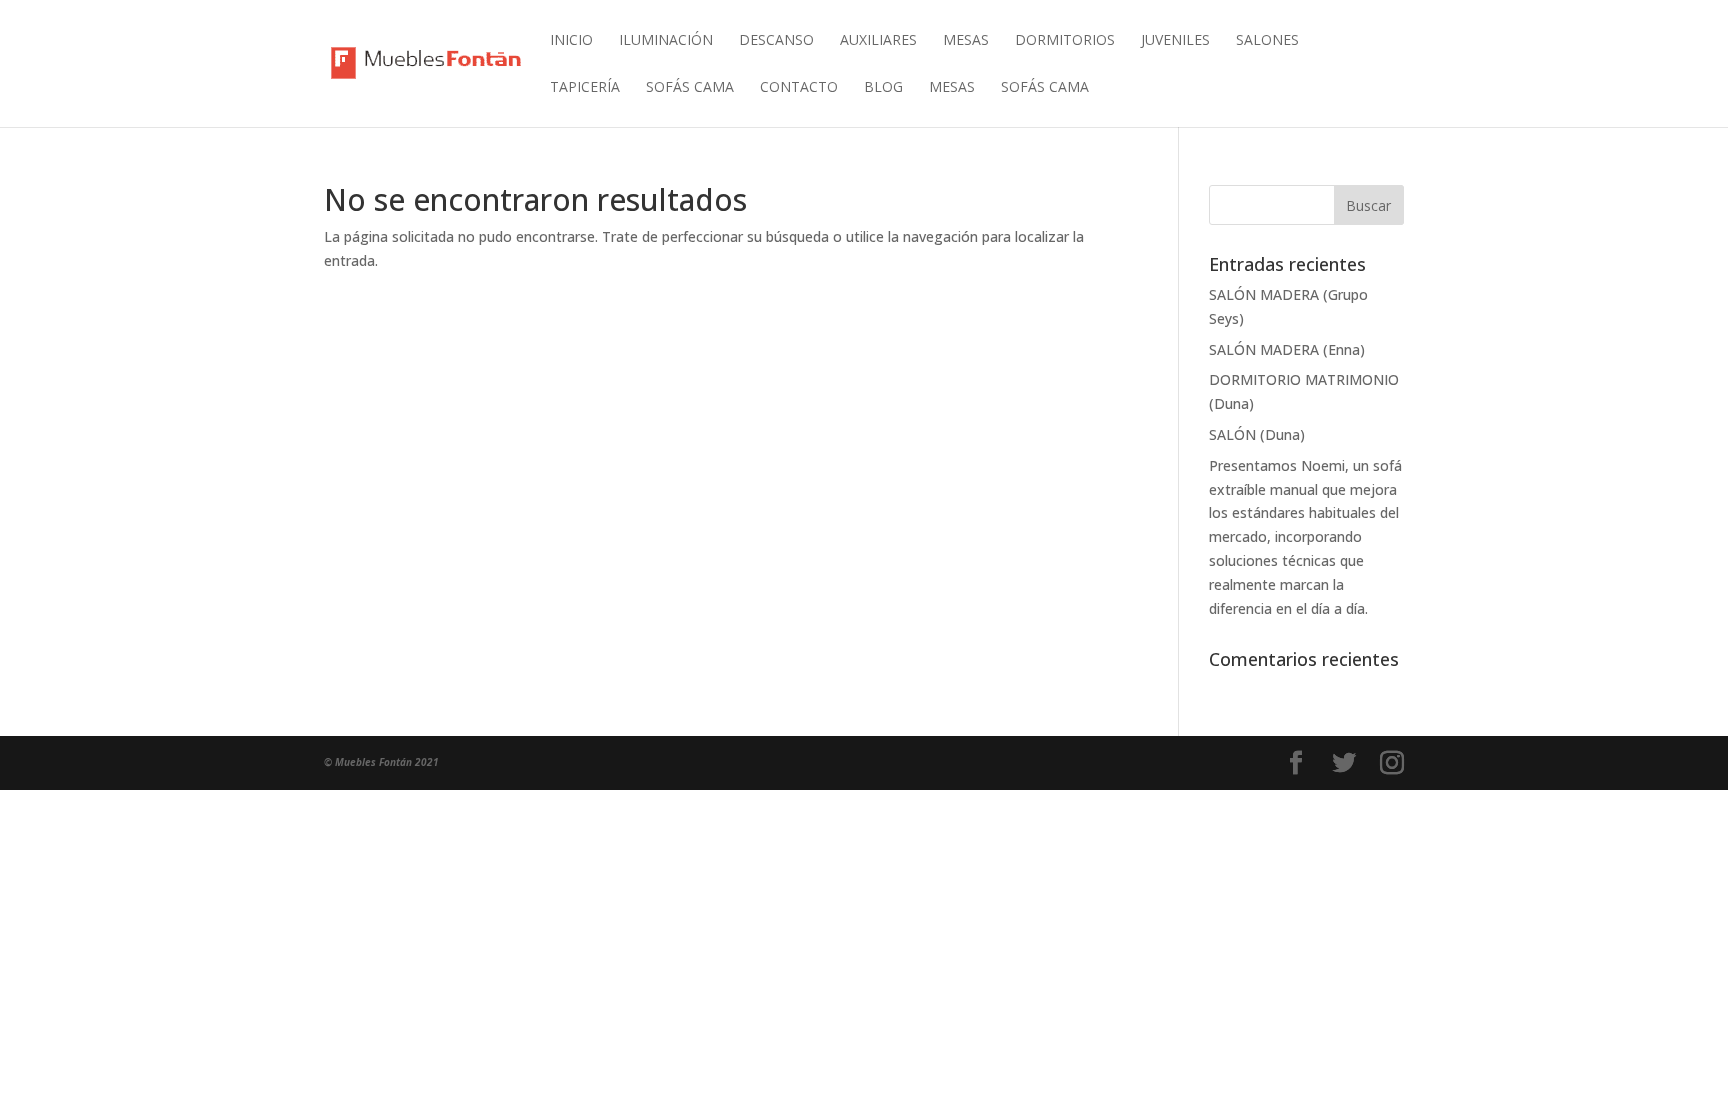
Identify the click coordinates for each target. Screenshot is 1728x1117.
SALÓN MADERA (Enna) (1287, 349)
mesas (952, 88)
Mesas (966, 41)
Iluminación (666, 41)
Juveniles (1175, 41)
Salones (1267, 41)
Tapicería (585, 88)
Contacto (799, 88)
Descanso (776, 41)
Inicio (571, 41)
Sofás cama (690, 88)
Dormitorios (1065, 41)
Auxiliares (878, 41)
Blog (883, 88)
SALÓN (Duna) (1257, 434)
